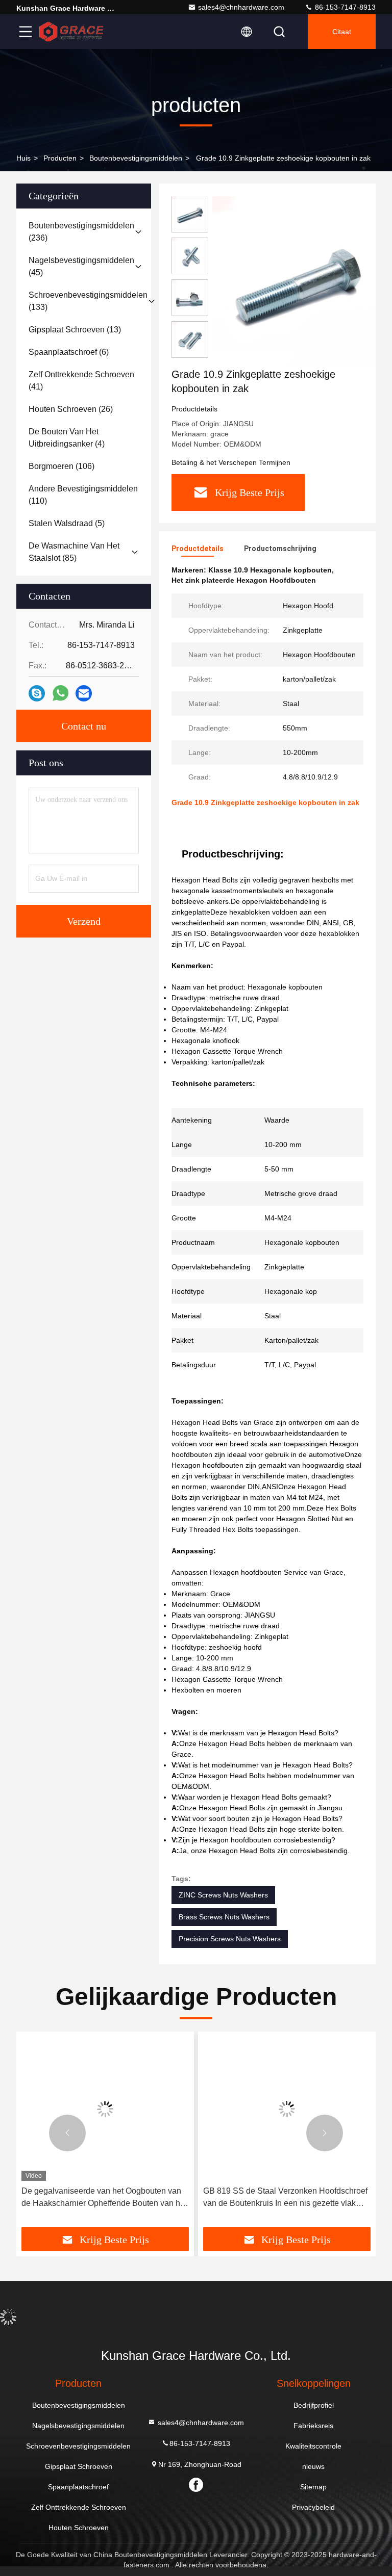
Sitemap (313, 2487)
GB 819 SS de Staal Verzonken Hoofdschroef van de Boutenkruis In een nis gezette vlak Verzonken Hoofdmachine (285, 2198)
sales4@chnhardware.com (241, 7)
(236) (81, 232)
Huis (23, 158)
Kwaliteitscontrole (313, 2446)
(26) (71, 409)
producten (60, 158)
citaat (342, 32)
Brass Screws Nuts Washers (224, 1917)
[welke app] (60, 693)
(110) (83, 495)
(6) (69, 352)
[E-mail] (84, 694)
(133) (88, 301)
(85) (74, 552)
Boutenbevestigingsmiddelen (136, 158)
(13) (75, 330)
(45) (81, 266)
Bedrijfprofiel (314, 2405)
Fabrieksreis (313, 2426)
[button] (67, 2133)
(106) (62, 466)
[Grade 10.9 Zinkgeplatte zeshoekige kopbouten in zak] (298, 281)
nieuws (313, 2466)
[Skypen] (37, 694)
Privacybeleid (313, 2507)
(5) (67, 523)
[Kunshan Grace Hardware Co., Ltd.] (71, 32)
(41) (81, 381)
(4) (67, 438)
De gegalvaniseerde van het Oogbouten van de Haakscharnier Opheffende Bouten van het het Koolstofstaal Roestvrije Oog (104, 2198)
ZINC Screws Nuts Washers (223, 1895)
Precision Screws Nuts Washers (230, 1939)
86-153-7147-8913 (344, 7)
